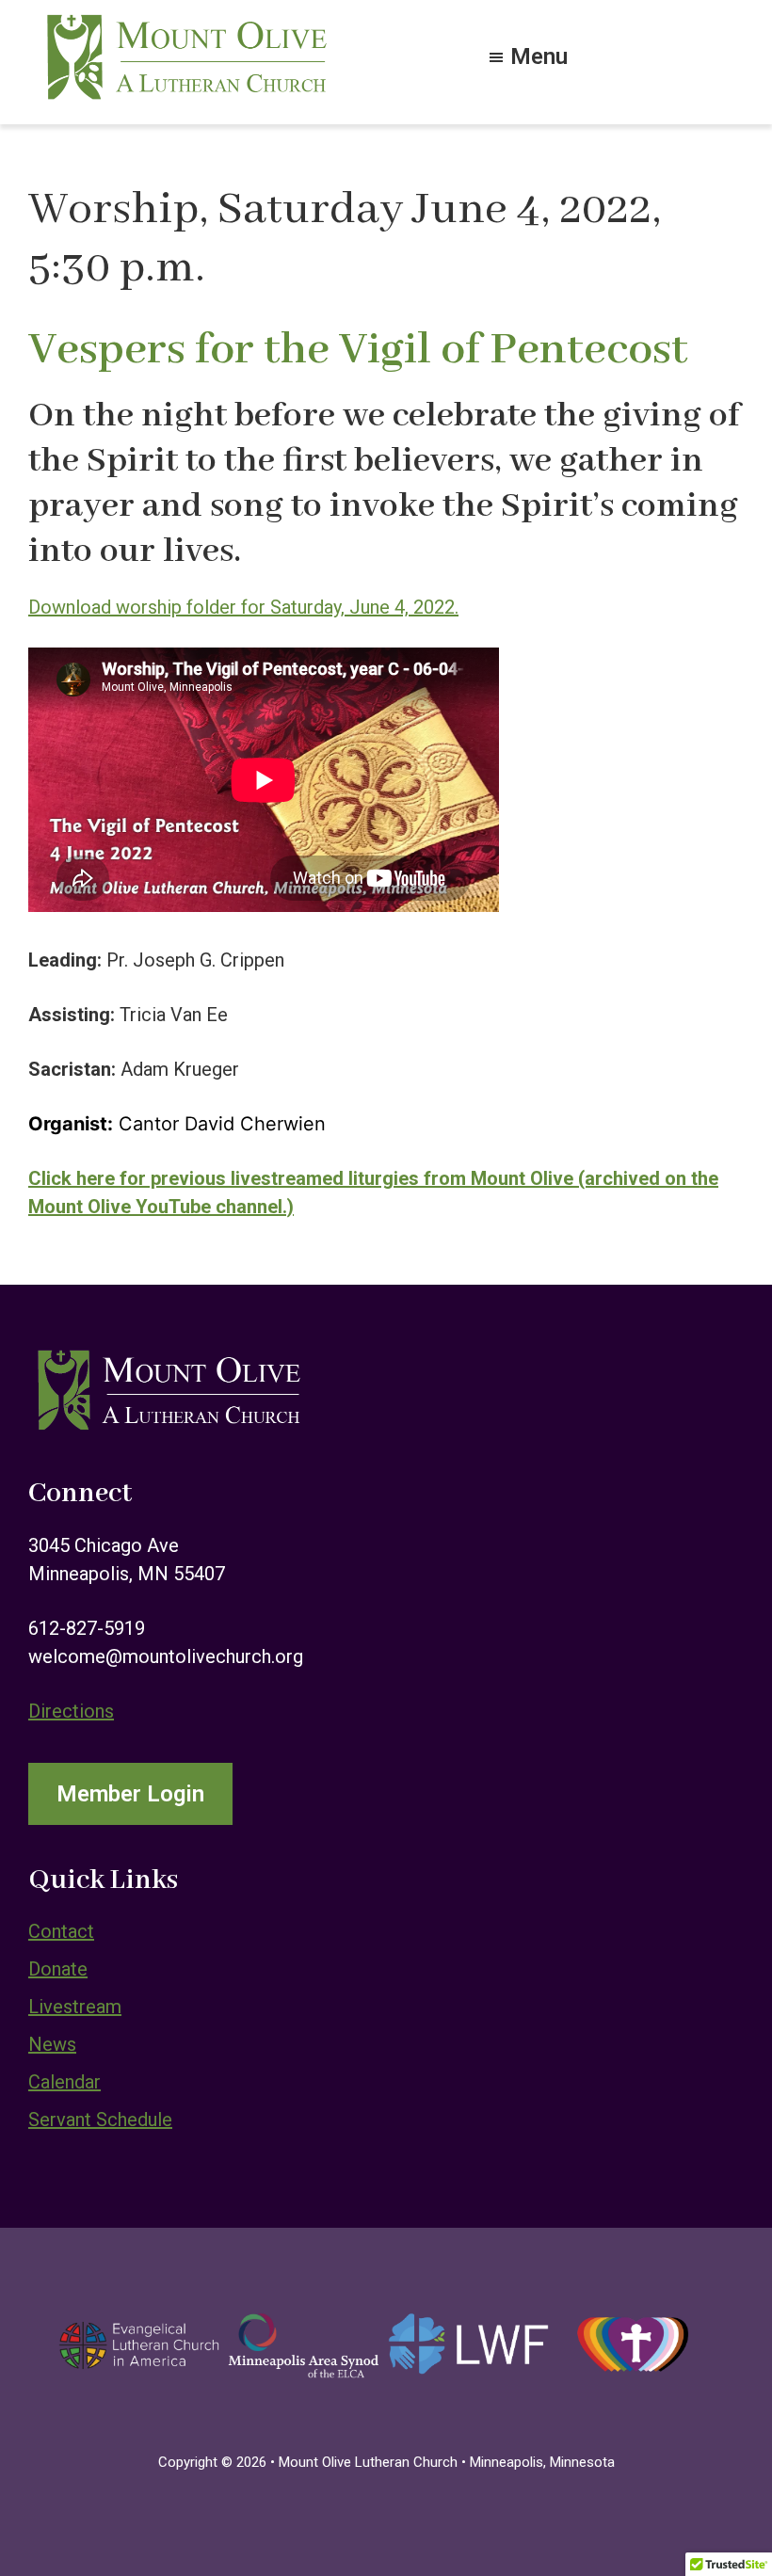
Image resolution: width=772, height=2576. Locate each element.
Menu (539, 55)
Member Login (130, 1794)
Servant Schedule (100, 2120)
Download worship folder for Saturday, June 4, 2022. (243, 607)
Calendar (64, 2082)
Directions (71, 1711)
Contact (61, 1931)
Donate (58, 1969)
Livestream (75, 2007)
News (52, 2044)
